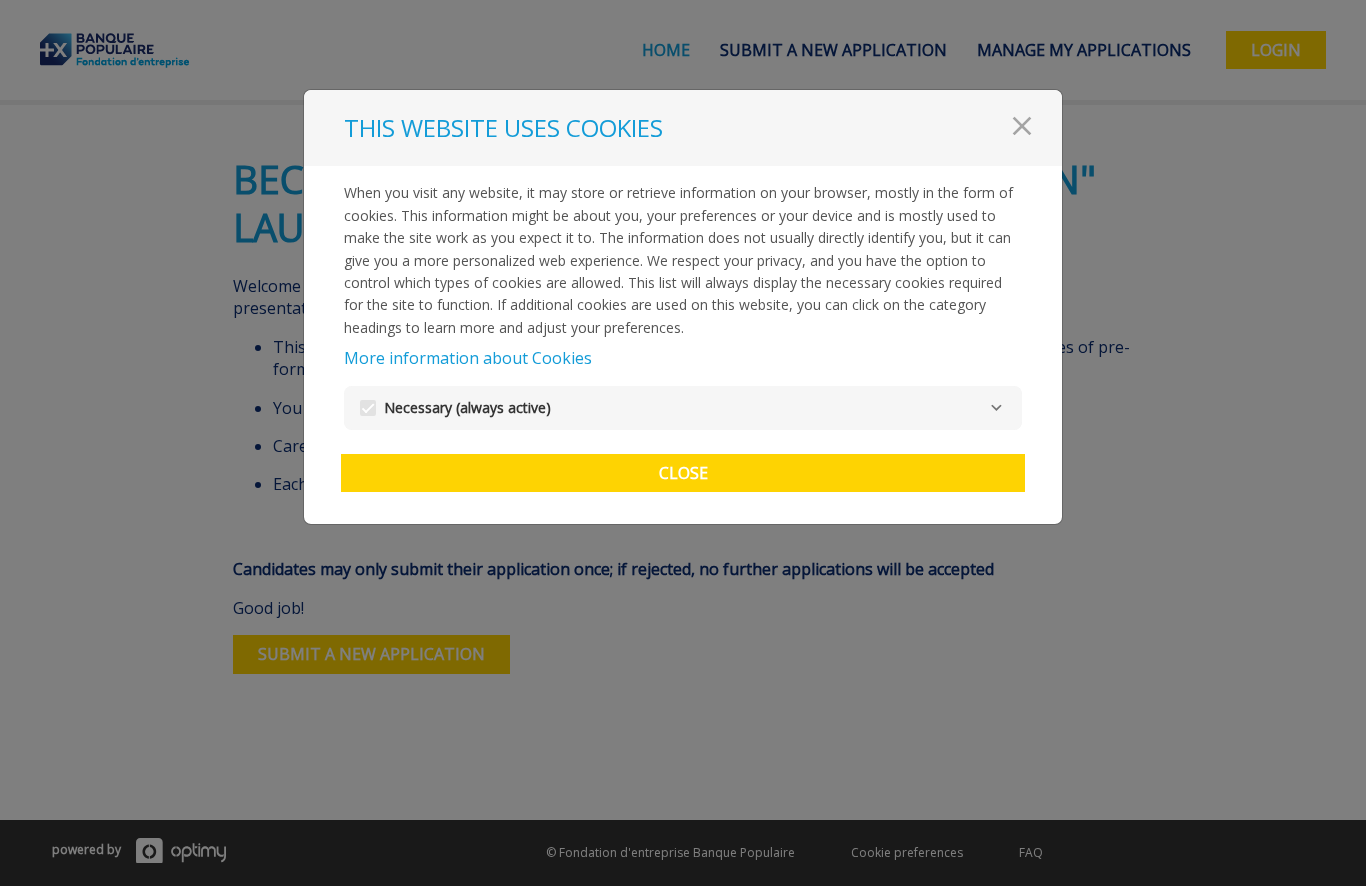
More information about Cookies (468, 358)
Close (683, 473)
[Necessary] (996, 408)
